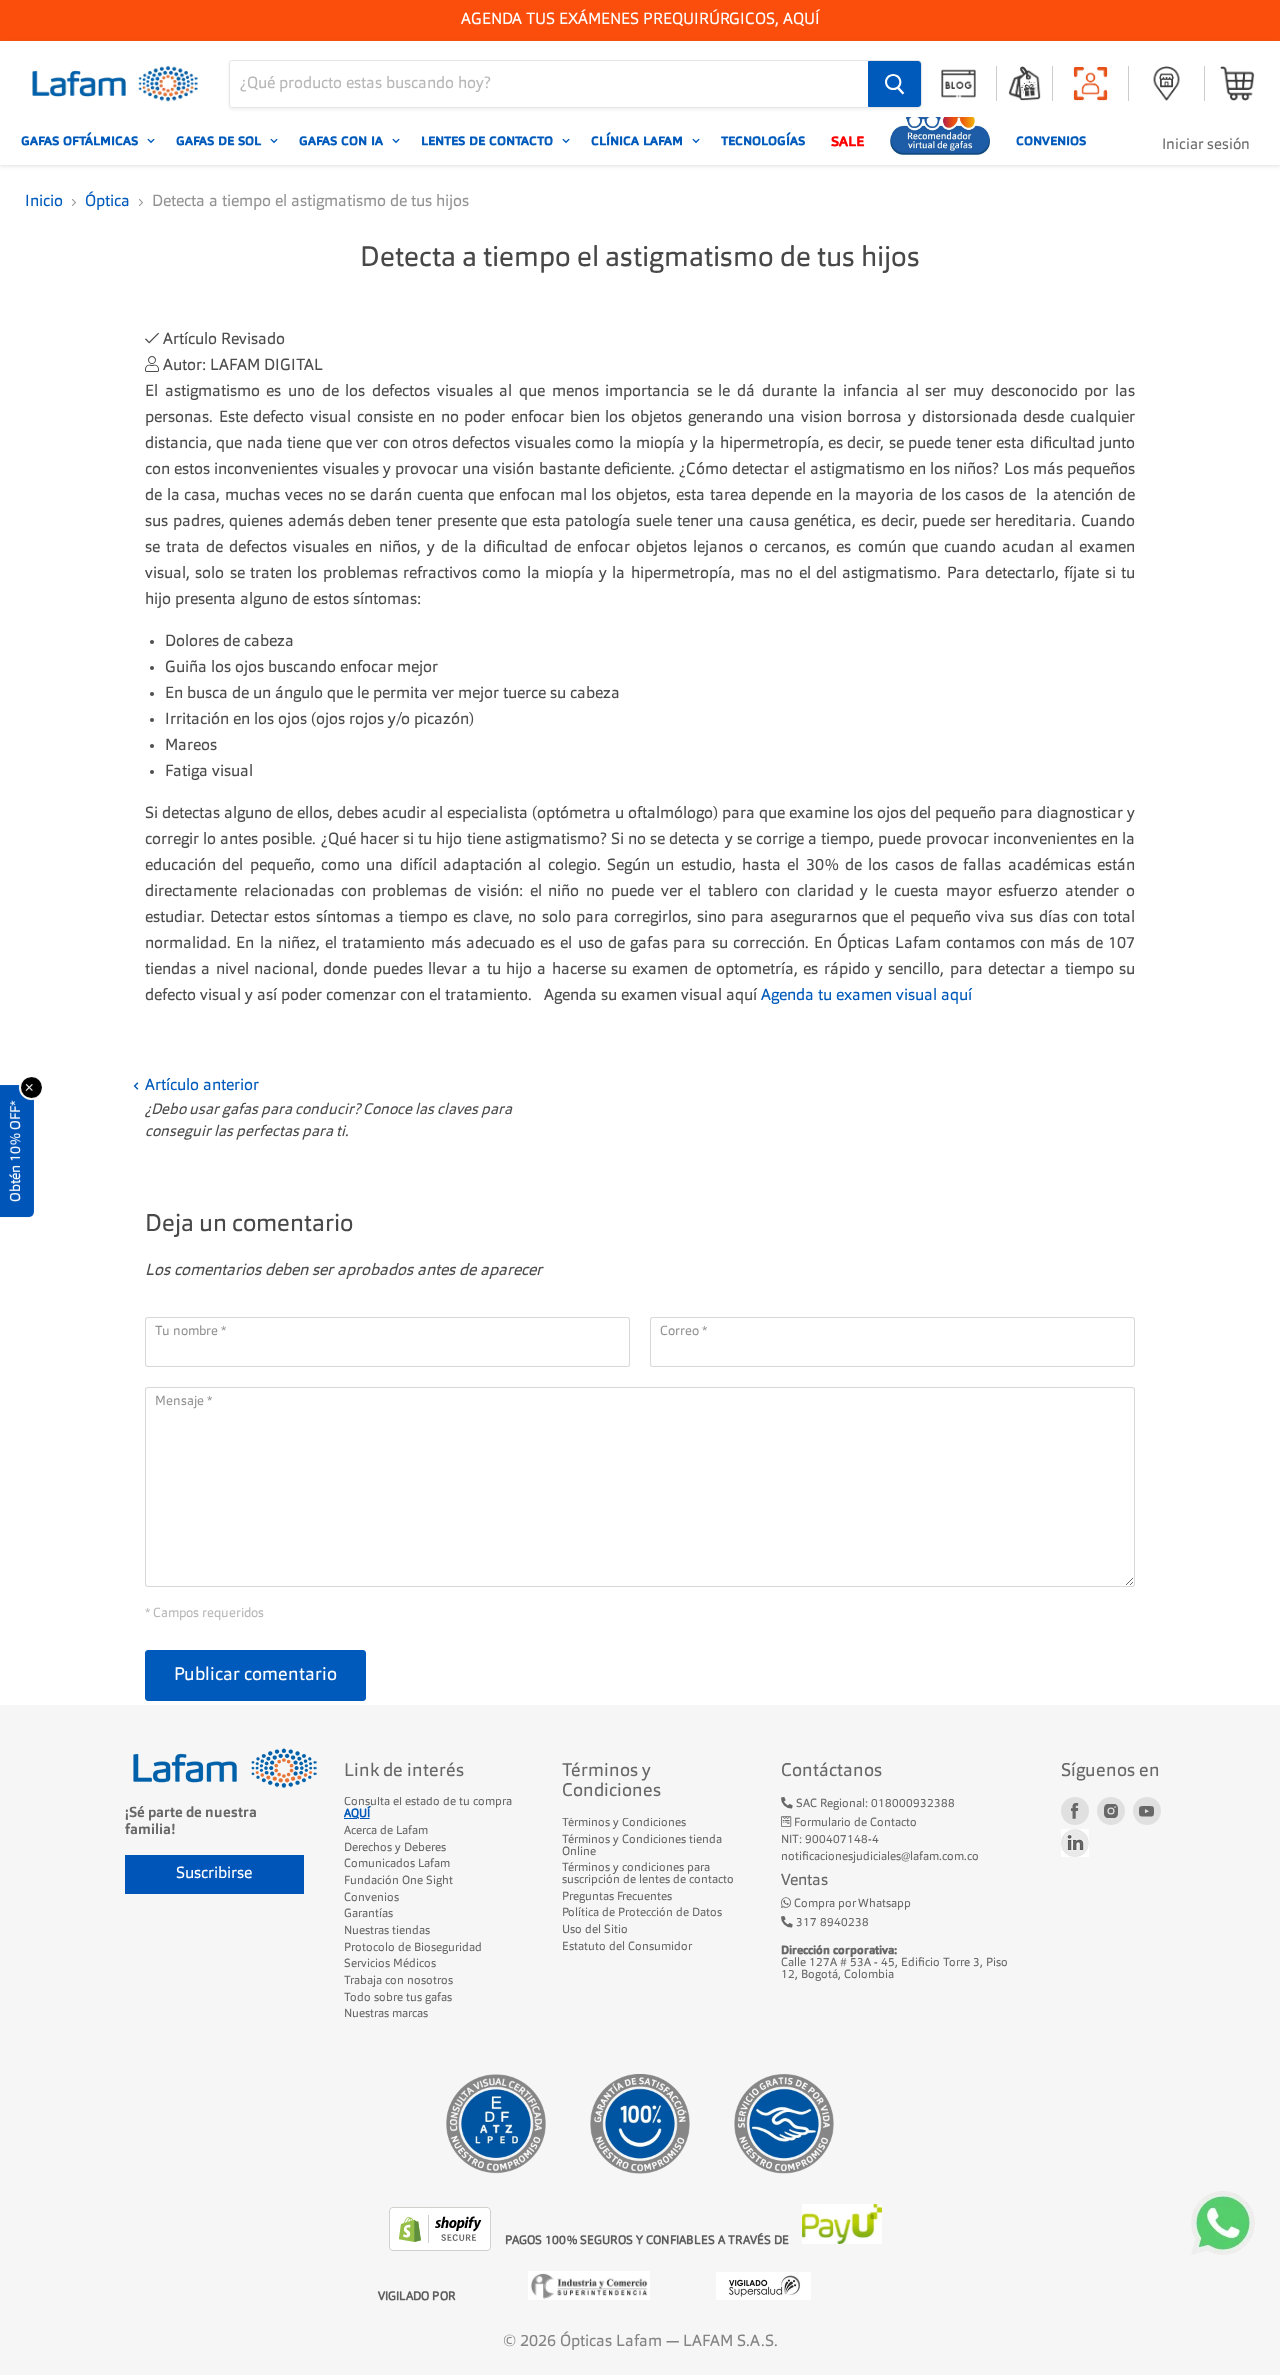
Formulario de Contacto (854, 1823)
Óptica (107, 202)
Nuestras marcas (386, 2014)
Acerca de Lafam (386, 1831)
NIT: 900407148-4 (830, 1840)
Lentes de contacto (489, 141)
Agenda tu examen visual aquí (866, 996)
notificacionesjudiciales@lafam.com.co (880, 1857)
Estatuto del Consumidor (627, 1947)
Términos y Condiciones (624, 1823)
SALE (847, 141)
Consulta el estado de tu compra (428, 1808)
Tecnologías (763, 141)
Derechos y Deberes (395, 1848)
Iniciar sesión (1206, 145)
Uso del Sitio (595, 1930)
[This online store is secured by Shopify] (442, 2247)
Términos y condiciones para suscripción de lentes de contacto (648, 1874)
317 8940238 (831, 1923)
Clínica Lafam (639, 141)
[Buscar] (894, 84)
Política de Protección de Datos (642, 1913)
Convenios (1051, 141)
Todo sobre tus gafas (398, 1998)
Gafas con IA (343, 141)
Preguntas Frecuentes (617, 1897)
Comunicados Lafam (397, 1864)
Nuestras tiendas (387, 1931)
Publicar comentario (255, 1675)
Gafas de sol (220, 141)
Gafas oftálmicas (81, 141)
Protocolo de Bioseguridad (413, 1948)
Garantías (368, 1914)
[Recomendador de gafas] (940, 141)
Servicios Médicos (390, 1964)
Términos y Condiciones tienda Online (642, 1846)
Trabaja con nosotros (398, 1981)
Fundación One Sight (398, 1881)
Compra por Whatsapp (851, 1904)
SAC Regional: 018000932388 (874, 1804)
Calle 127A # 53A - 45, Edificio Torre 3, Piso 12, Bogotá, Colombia (894, 1962)
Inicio (44, 202)
